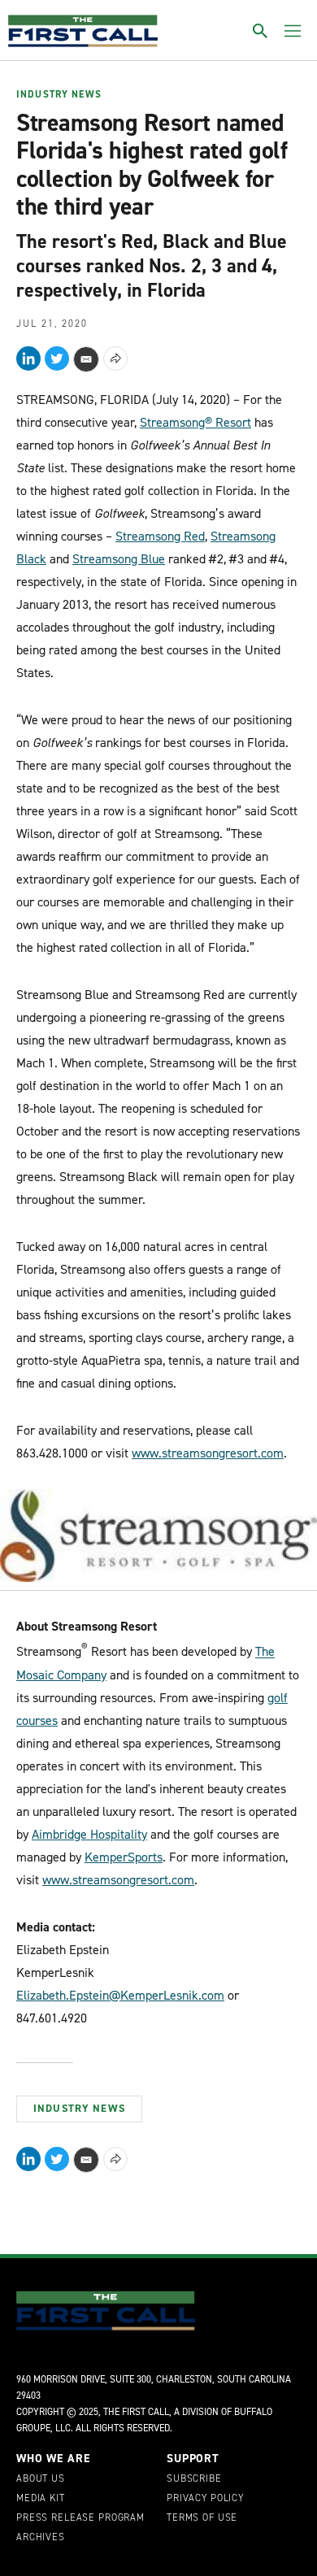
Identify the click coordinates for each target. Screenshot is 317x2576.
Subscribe (194, 2479)
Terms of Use (202, 2518)
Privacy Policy (205, 2499)
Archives (41, 2538)
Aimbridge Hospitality (89, 1834)
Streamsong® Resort (195, 422)
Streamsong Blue (119, 559)
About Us (41, 2479)
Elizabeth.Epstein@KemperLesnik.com (120, 1995)
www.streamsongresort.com (208, 1453)
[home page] (83, 31)
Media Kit (41, 2499)
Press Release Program (80, 2518)
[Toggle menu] (293, 31)
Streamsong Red (160, 536)
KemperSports (124, 1857)
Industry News (59, 95)
